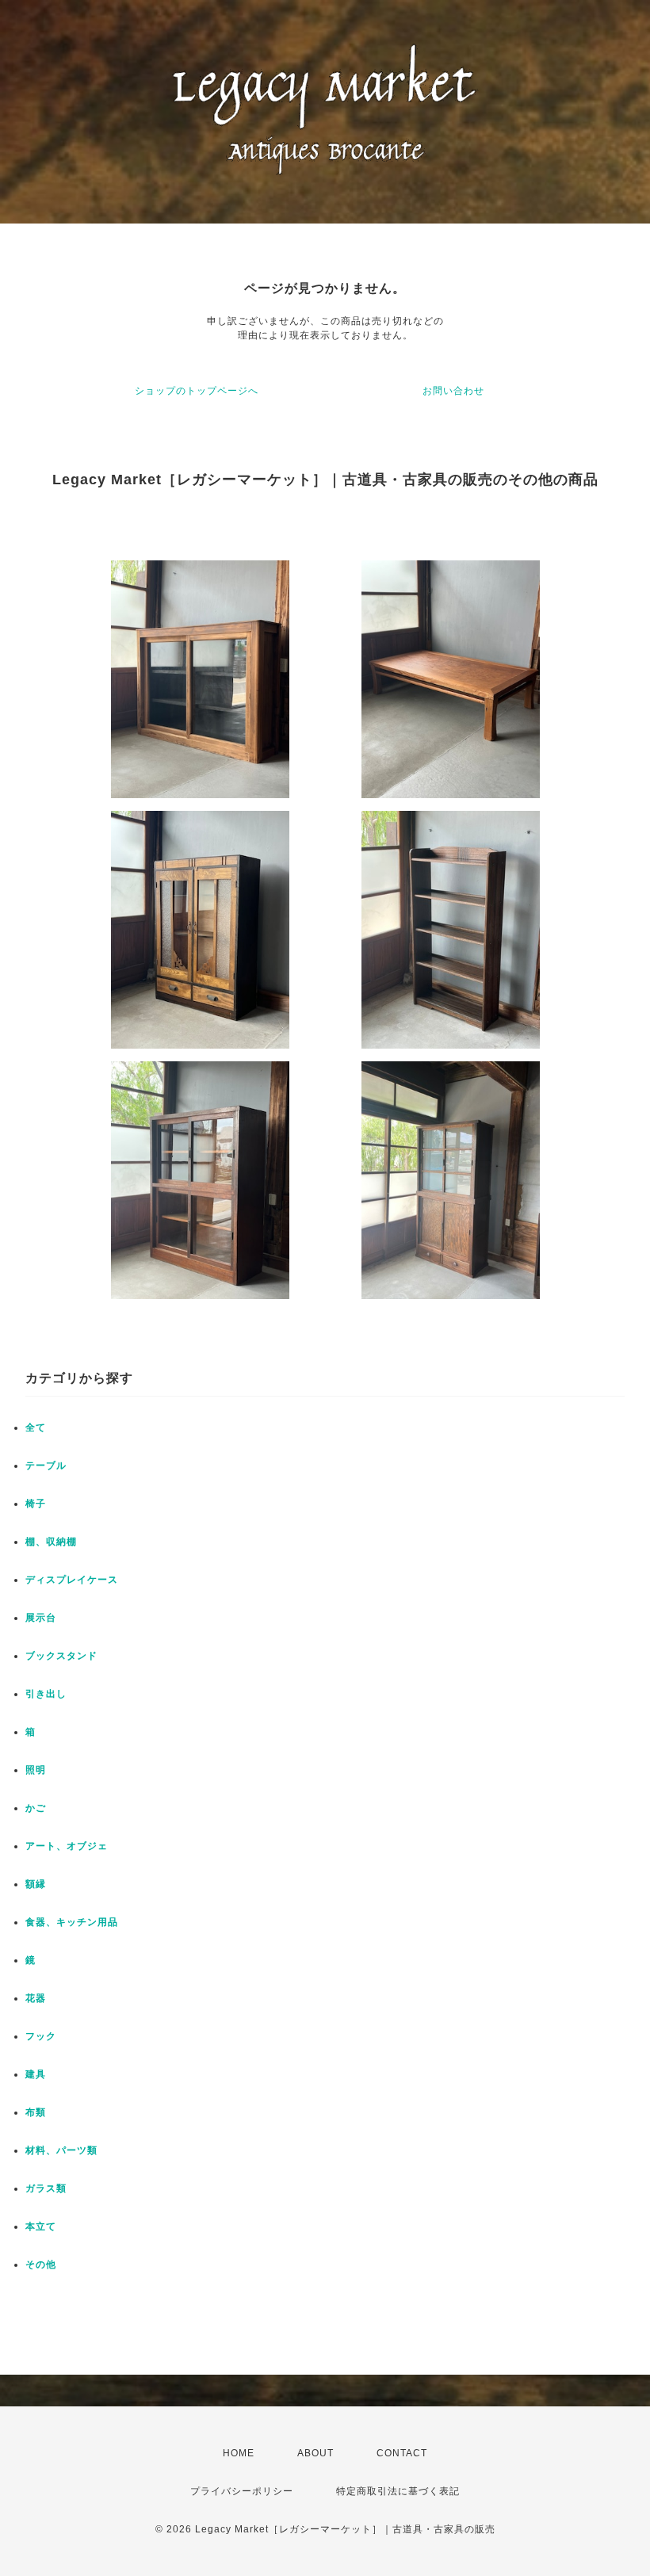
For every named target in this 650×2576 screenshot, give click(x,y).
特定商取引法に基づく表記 (398, 2491)
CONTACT (402, 2453)
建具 (36, 2074)
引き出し (46, 1694)
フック (41, 2036)
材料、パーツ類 (61, 2150)
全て (36, 1428)
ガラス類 (46, 2188)
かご (36, 1808)
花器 (36, 1998)
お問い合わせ (453, 391)
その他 (41, 2265)
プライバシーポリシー (242, 2491)
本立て (41, 2226)
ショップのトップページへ (197, 391)
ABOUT (315, 2453)
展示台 (41, 1618)
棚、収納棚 (51, 1542)
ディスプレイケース (72, 1580)
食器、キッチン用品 (72, 1922)
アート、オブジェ (67, 1846)
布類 (36, 2112)
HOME (239, 2453)
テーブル (46, 1466)
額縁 (36, 1884)
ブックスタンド (61, 1656)
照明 (36, 1770)
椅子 (36, 1504)
